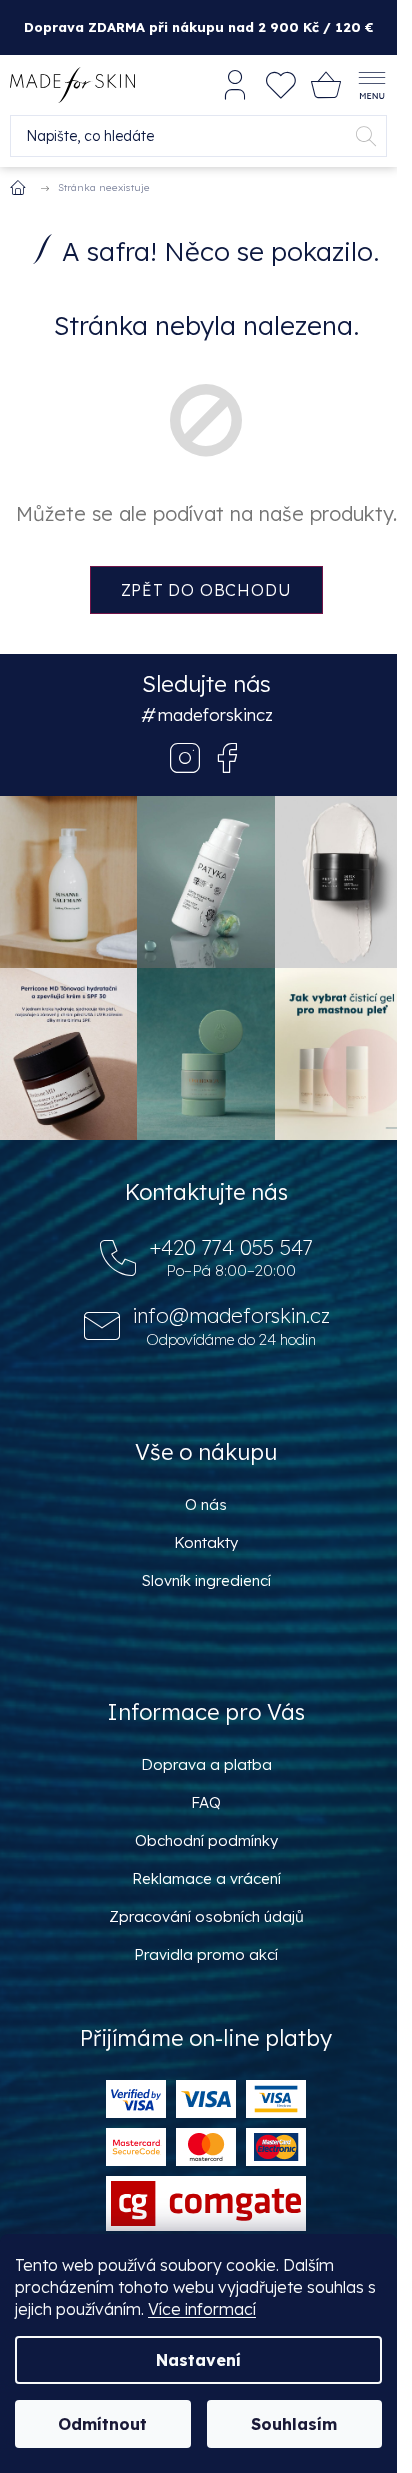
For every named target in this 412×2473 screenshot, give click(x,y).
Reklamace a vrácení (206, 1878)
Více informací (202, 2309)
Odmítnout (102, 2424)
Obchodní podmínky (206, 1840)
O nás (206, 1504)
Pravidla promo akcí (206, 1954)
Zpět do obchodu (206, 590)
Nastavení (198, 2360)
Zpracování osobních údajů (206, 1916)
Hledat (366, 136)
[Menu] (372, 85)
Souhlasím (294, 2424)
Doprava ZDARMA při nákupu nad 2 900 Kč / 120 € (199, 27)
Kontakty (206, 1542)
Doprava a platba (206, 1764)
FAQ (206, 1802)
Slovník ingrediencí (206, 1580)
